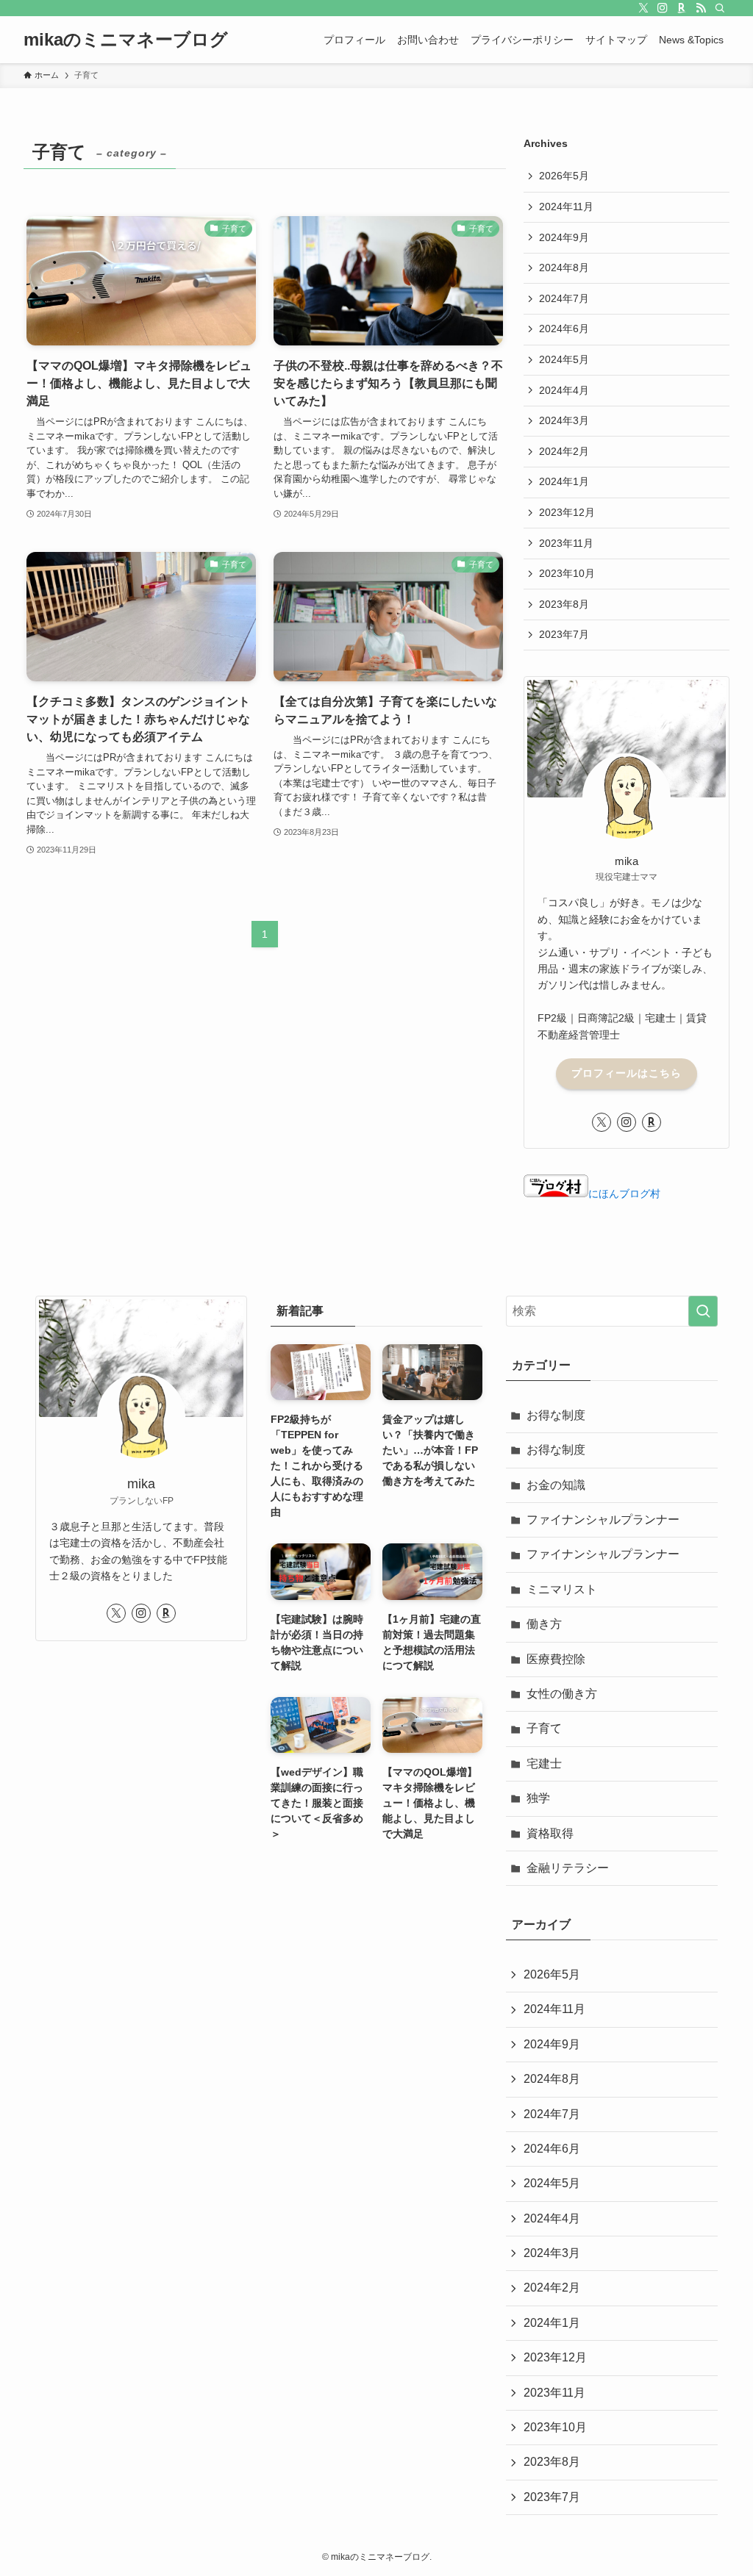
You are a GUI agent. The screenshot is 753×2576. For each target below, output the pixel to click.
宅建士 (544, 1764)
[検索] (720, 8)
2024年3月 (564, 420)
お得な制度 (556, 1415)
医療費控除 (556, 1659)
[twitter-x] (643, 8)
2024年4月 (564, 390)
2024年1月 (564, 481)
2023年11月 (566, 543)
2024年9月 (564, 237)
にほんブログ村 (624, 1194)
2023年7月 (564, 634)
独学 (538, 1798)
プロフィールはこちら (627, 1073)
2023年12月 (567, 512)
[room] (682, 8)
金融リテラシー (568, 1868)
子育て (544, 1728)
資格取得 (550, 1833)
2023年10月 (567, 573)
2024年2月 (564, 451)
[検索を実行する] (703, 1311)
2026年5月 (564, 176)
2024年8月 (564, 268)
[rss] (701, 8)
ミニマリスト (562, 1589)
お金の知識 (556, 1485)
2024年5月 (564, 359)
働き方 (544, 1624)
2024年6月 (564, 329)
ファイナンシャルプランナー (603, 1520)
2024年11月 (566, 207)
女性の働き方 (562, 1694)
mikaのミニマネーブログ (126, 40)
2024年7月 (564, 298)
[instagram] (663, 8)
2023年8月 (564, 604)
